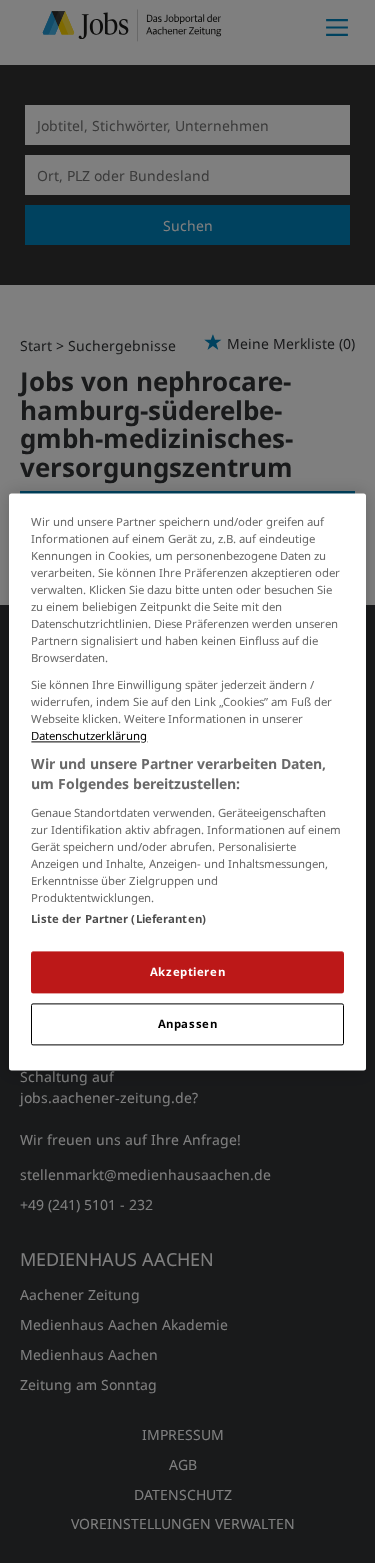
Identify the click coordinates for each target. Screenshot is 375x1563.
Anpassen (188, 1023)
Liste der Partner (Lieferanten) (118, 918)
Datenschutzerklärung (89, 736)
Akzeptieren (187, 971)
